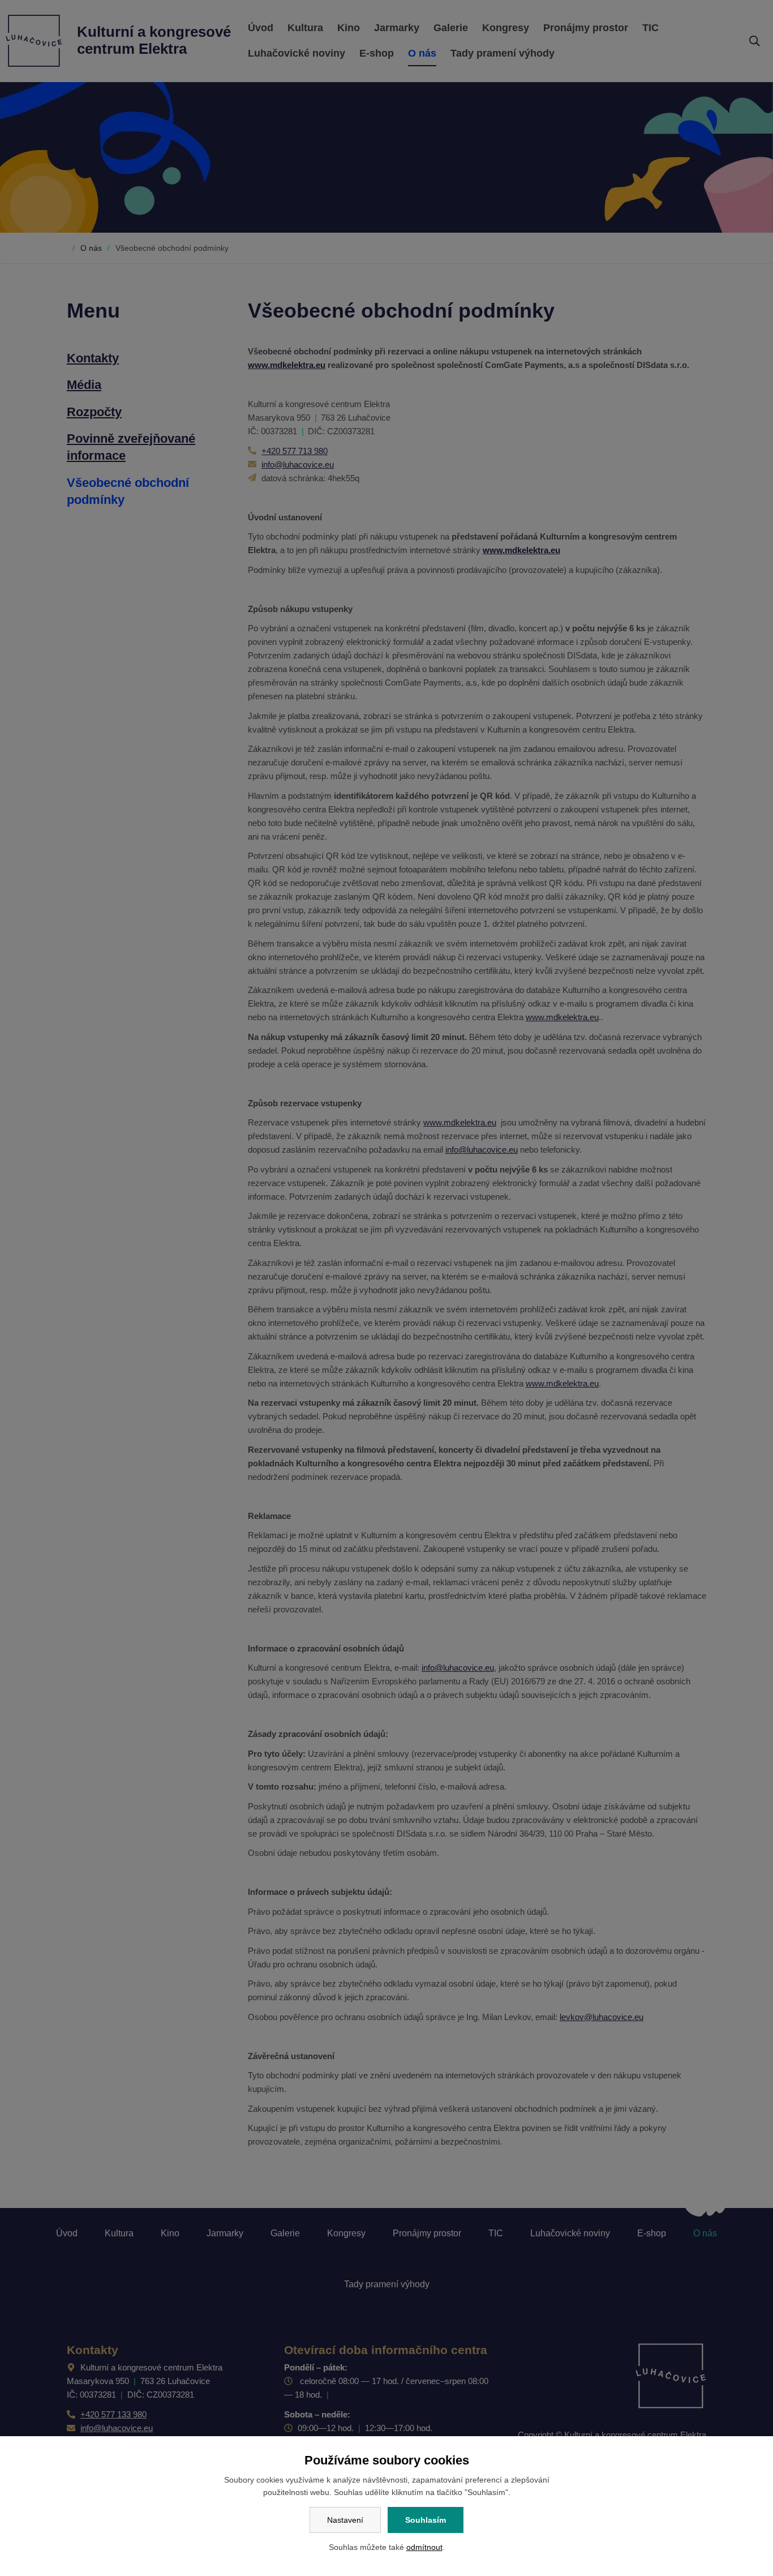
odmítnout (424, 2547)
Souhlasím (426, 2520)
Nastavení (345, 2520)
